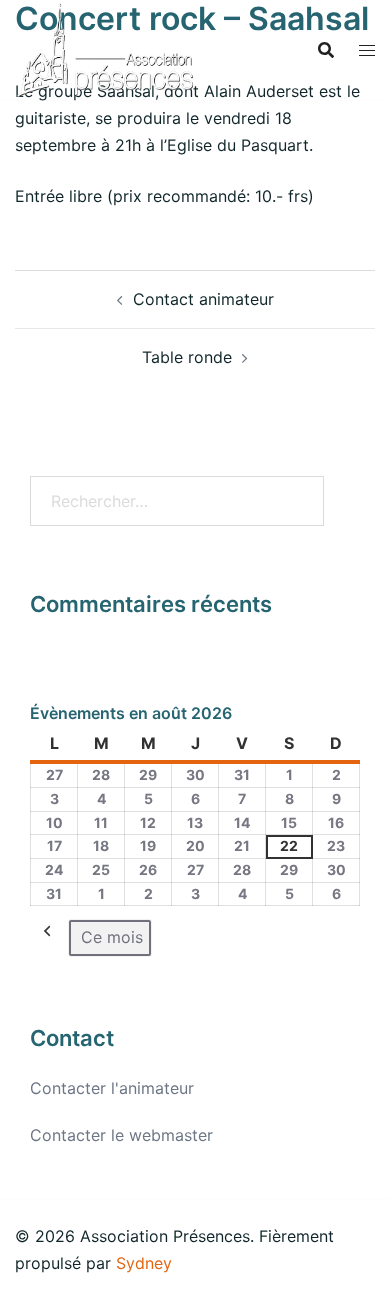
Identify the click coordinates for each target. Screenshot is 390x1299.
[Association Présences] (105, 48)
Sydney (144, 1263)
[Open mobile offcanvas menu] (367, 50)
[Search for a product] (326, 50)
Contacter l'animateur (112, 1088)
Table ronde (187, 357)
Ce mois (112, 937)
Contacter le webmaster (121, 1135)
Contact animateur (203, 299)
